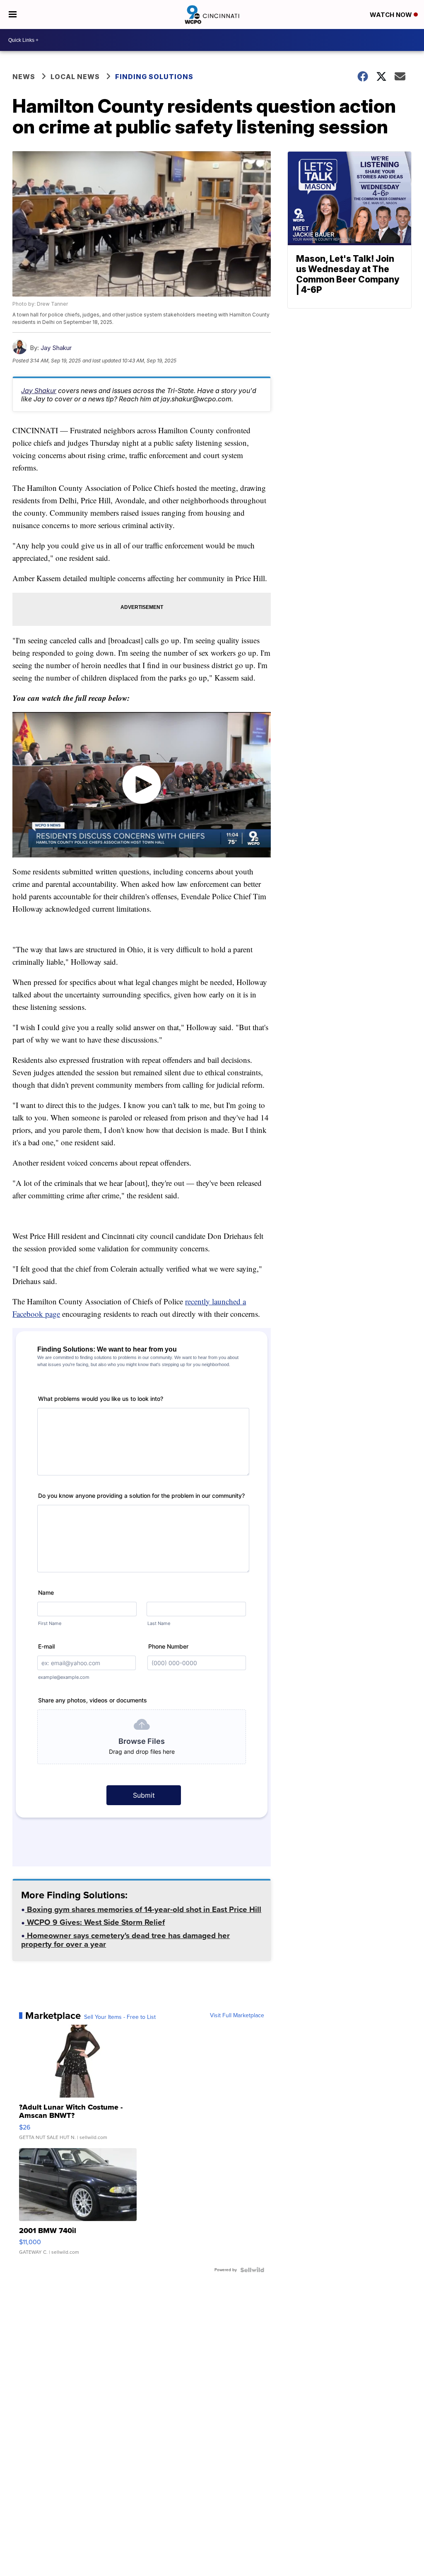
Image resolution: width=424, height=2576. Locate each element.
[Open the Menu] (13, 14)
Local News (75, 77)
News (24, 77)
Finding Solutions (154, 77)
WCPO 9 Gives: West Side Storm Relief (95, 1923)
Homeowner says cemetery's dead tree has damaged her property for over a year (125, 1941)
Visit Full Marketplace (237, 2016)
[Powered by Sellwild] (252, 2270)
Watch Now (392, 15)
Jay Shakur (56, 348)
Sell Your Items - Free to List (120, 2017)
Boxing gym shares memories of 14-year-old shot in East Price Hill (143, 1910)
